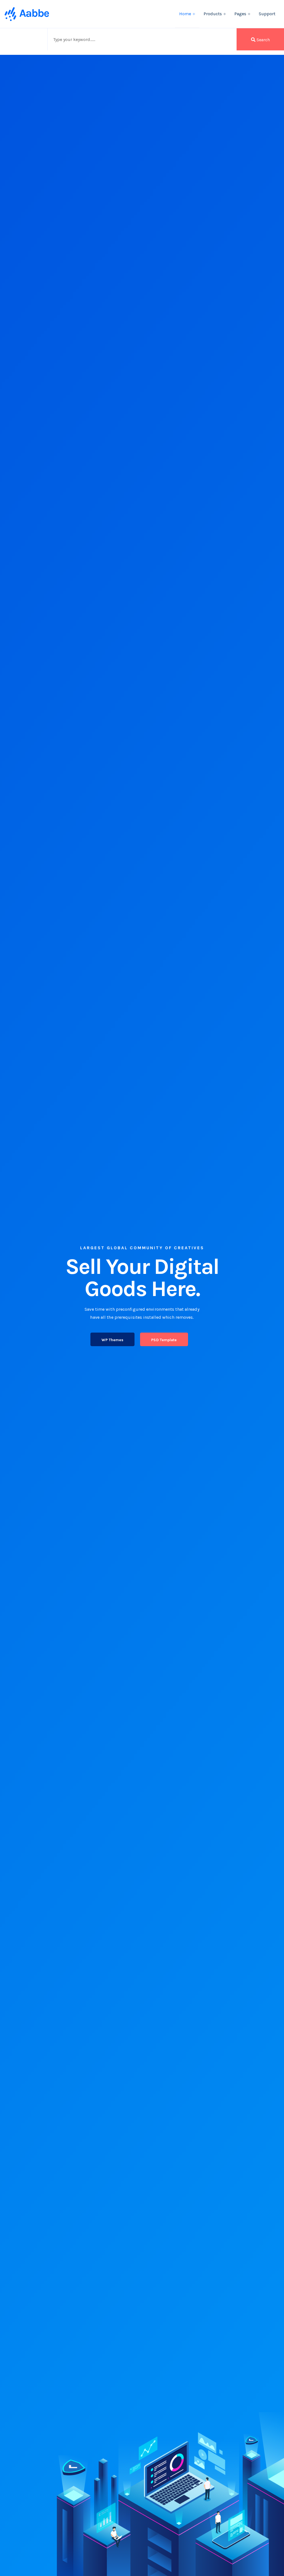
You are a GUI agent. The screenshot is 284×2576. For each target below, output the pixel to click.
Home (185, 14)
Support (267, 14)
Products (213, 14)
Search (263, 40)
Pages (240, 14)
